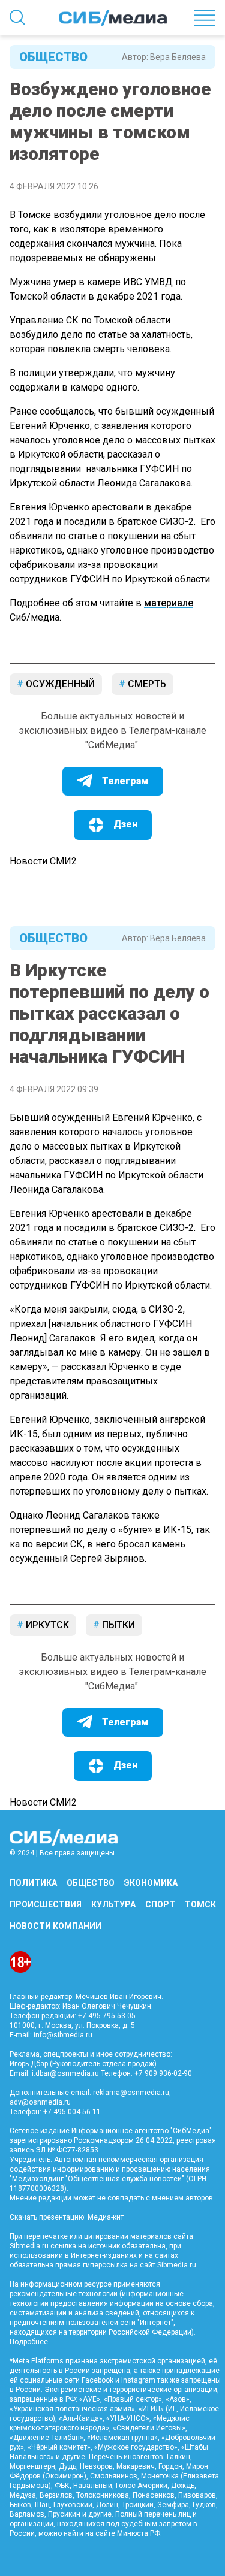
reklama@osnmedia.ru (131, 2093)
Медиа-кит (106, 2217)
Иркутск (46, 1625)
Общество (53, 57)
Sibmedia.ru (177, 2265)
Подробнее (29, 2342)
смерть (146, 684)
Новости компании (55, 1926)
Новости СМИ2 (43, 861)
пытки (117, 1625)
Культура (113, 1904)
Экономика (151, 1883)
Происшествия (46, 1904)
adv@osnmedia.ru (40, 2102)
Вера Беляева (178, 57)
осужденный (59, 684)
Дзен (125, 824)
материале (169, 603)
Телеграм (125, 781)
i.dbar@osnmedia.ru (65, 2073)
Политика (33, 1883)
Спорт (160, 1904)
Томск (200, 1904)
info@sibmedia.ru (63, 2035)
